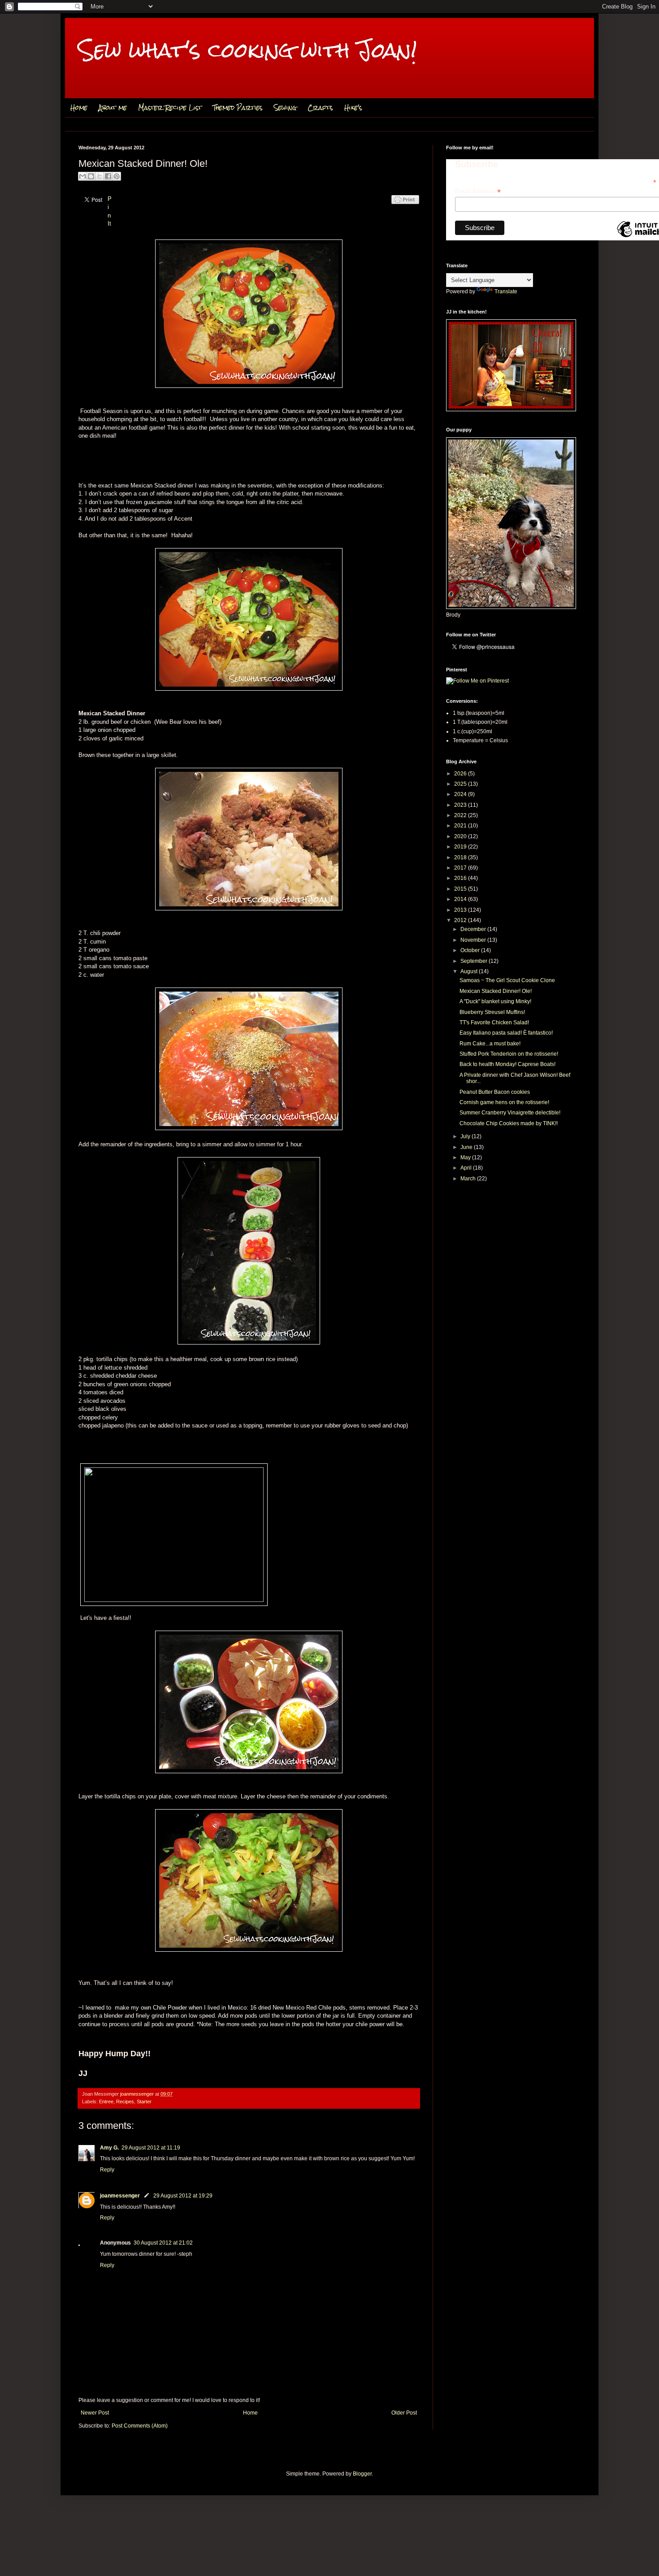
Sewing (285, 108)
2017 (461, 868)
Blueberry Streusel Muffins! (492, 1012)
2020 (461, 836)
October (471, 950)
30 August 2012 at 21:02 (163, 2243)
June (467, 1147)
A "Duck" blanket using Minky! (495, 1001)
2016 (461, 878)
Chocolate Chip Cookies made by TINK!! (509, 1123)
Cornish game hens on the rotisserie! (504, 1102)
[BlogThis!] (91, 176)
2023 (461, 805)
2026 (461, 774)
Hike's (353, 108)
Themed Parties (238, 108)
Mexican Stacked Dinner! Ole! (496, 991)
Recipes (125, 2102)
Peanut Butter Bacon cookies (495, 1092)
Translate (506, 292)
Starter (144, 2102)
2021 (461, 826)
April (467, 1168)
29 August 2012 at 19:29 (183, 2196)
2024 (461, 794)
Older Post (404, 2413)
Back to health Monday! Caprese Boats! (507, 1064)
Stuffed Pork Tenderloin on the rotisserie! (509, 1054)
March (469, 1179)
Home (79, 108)
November (474, 940)
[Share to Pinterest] (117, 176)
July (466, 1136)
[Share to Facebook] (108, 176)
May (466, 1157)
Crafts (320, 108)
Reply (107, 2170)
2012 (461, 920)
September (475, 961)
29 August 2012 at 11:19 (151, 2148)
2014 (461, 899)
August (470, 971)
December (474, 929)
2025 (461, 784)
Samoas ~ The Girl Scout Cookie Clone (507, 980)
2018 (461, 857)
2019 (461, 847)
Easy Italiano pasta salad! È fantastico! (506, 1033)
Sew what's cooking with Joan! (248, 50)
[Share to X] (100, 176)
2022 (461, 815)
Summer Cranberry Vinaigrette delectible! (510, 1113)
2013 (461, 910)
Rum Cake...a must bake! (490, 1044)
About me (113, 108)
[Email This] (82, 176)
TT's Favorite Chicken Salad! (494, 1023)
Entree (106, 2102)
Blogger (362, 2474)
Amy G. (109, 2148)
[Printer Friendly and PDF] (405, 209)
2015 (461, 889)
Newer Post (95, 2413)
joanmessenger (138, 2094)
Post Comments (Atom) (140, 2426)
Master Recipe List (170, 108)
